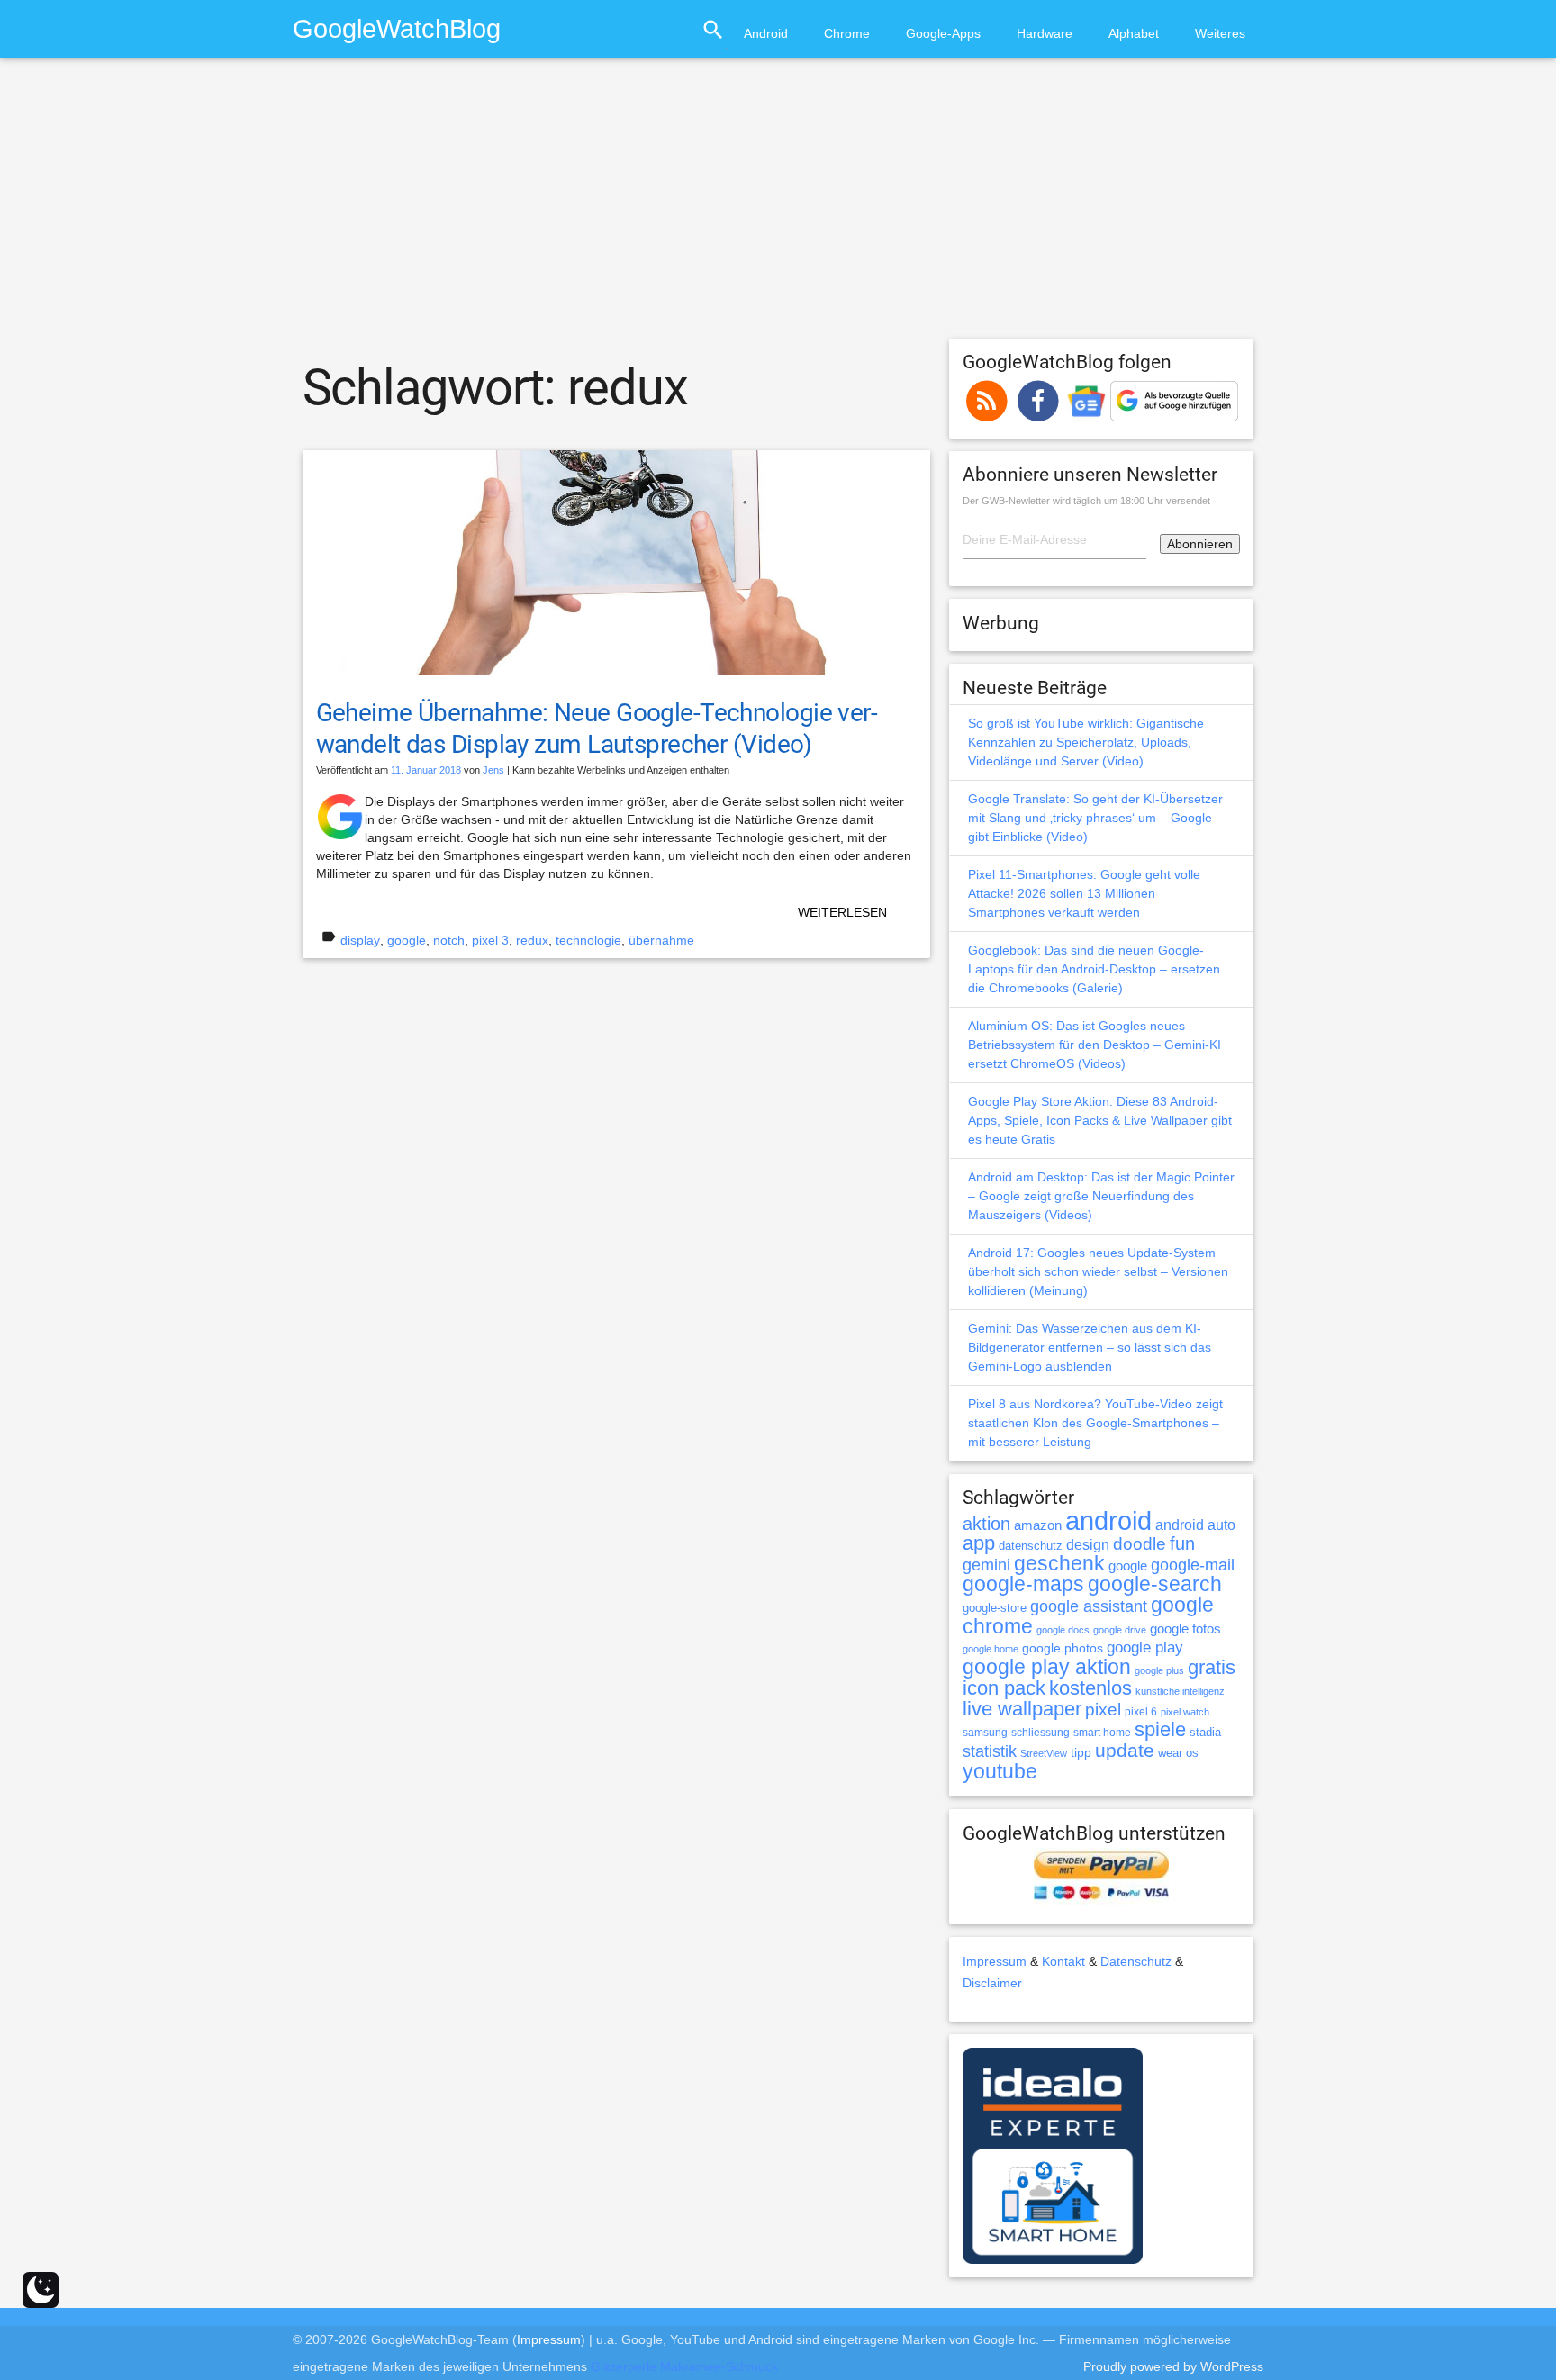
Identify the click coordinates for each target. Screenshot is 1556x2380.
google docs (1063, 1630)
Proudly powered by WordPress (1173, 2366)
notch (449, 940)
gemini (986, 1565)
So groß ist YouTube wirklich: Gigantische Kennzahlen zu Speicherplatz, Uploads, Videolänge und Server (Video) (1086, 742)
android (1108, 1520)
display (360, 940)
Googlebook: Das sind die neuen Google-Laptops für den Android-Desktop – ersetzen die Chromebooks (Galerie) (1094, 969)
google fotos (1185, 1629)
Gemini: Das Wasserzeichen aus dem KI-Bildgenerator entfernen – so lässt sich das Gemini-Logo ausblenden (1090, 1347)
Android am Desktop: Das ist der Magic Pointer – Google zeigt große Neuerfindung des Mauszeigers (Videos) (1101, 1196)
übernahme (661, 940)
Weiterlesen (842, 912)
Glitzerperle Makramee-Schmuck (684, 2366)
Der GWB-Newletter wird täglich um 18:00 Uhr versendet (1086, 501)
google (407, 940)
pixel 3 (490, 940)
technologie (588, 940)
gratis (1212, 1667)
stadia (1205, 1732)
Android (766, 33)
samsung (985, 1733)
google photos (1063, 1648)
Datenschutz (1136, 1961)
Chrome (847, 33)
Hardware (1045, 33)
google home (991, 1649)
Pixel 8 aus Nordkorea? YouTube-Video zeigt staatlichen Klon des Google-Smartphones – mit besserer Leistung (1095, 1423)
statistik (990, 1751)
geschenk (1059, 1564)
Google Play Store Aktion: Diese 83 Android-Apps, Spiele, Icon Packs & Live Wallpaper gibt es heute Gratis (1100, 1120)
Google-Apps (943, 33)
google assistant (1089, 1606)
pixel (1103, 1709)
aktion (986, 1524)
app (979, 1543)
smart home (1102, 1733)
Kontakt (1063, 1961)
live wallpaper (1022, 1709)
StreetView (1044, 1753)
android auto (1195, 1525)
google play (1145, 1647)
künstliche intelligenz (1180, 1691)
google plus (1159, 1670)
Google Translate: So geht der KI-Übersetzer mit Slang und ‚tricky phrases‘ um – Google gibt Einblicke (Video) (1095, 818)
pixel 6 (1141, 1712)
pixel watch (1185, 1712)
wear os (1178, 1753)
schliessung (1040, 1733)
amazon (1038, 1525)
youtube (1000, 1771)
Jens (493, 770)
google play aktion (1047, 1667)
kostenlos (1090, 1688)
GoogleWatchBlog (397, 28)
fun (1182, 1543)
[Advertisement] (778, 206)
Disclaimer (992, 1983)
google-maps (1023, 1584)
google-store (995, 1608)
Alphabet (1134, 33)
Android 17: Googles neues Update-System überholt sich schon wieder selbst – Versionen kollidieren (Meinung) (1098, 1271)
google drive (1120, 1630)
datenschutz (1031, 1546)
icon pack (1004, 1688)
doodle (1140, 1543)
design (1088, 1544)
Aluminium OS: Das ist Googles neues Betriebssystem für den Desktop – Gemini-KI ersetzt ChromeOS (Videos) (1095, 1045)
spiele (1160, 1729)
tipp (1081, 1752)
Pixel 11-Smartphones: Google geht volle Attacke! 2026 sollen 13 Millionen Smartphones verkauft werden (1084, 893)
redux (532, 940)
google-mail (1193, 1565)
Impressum (995, 1961)
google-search (1155, 1584)
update (1125, 1750)
